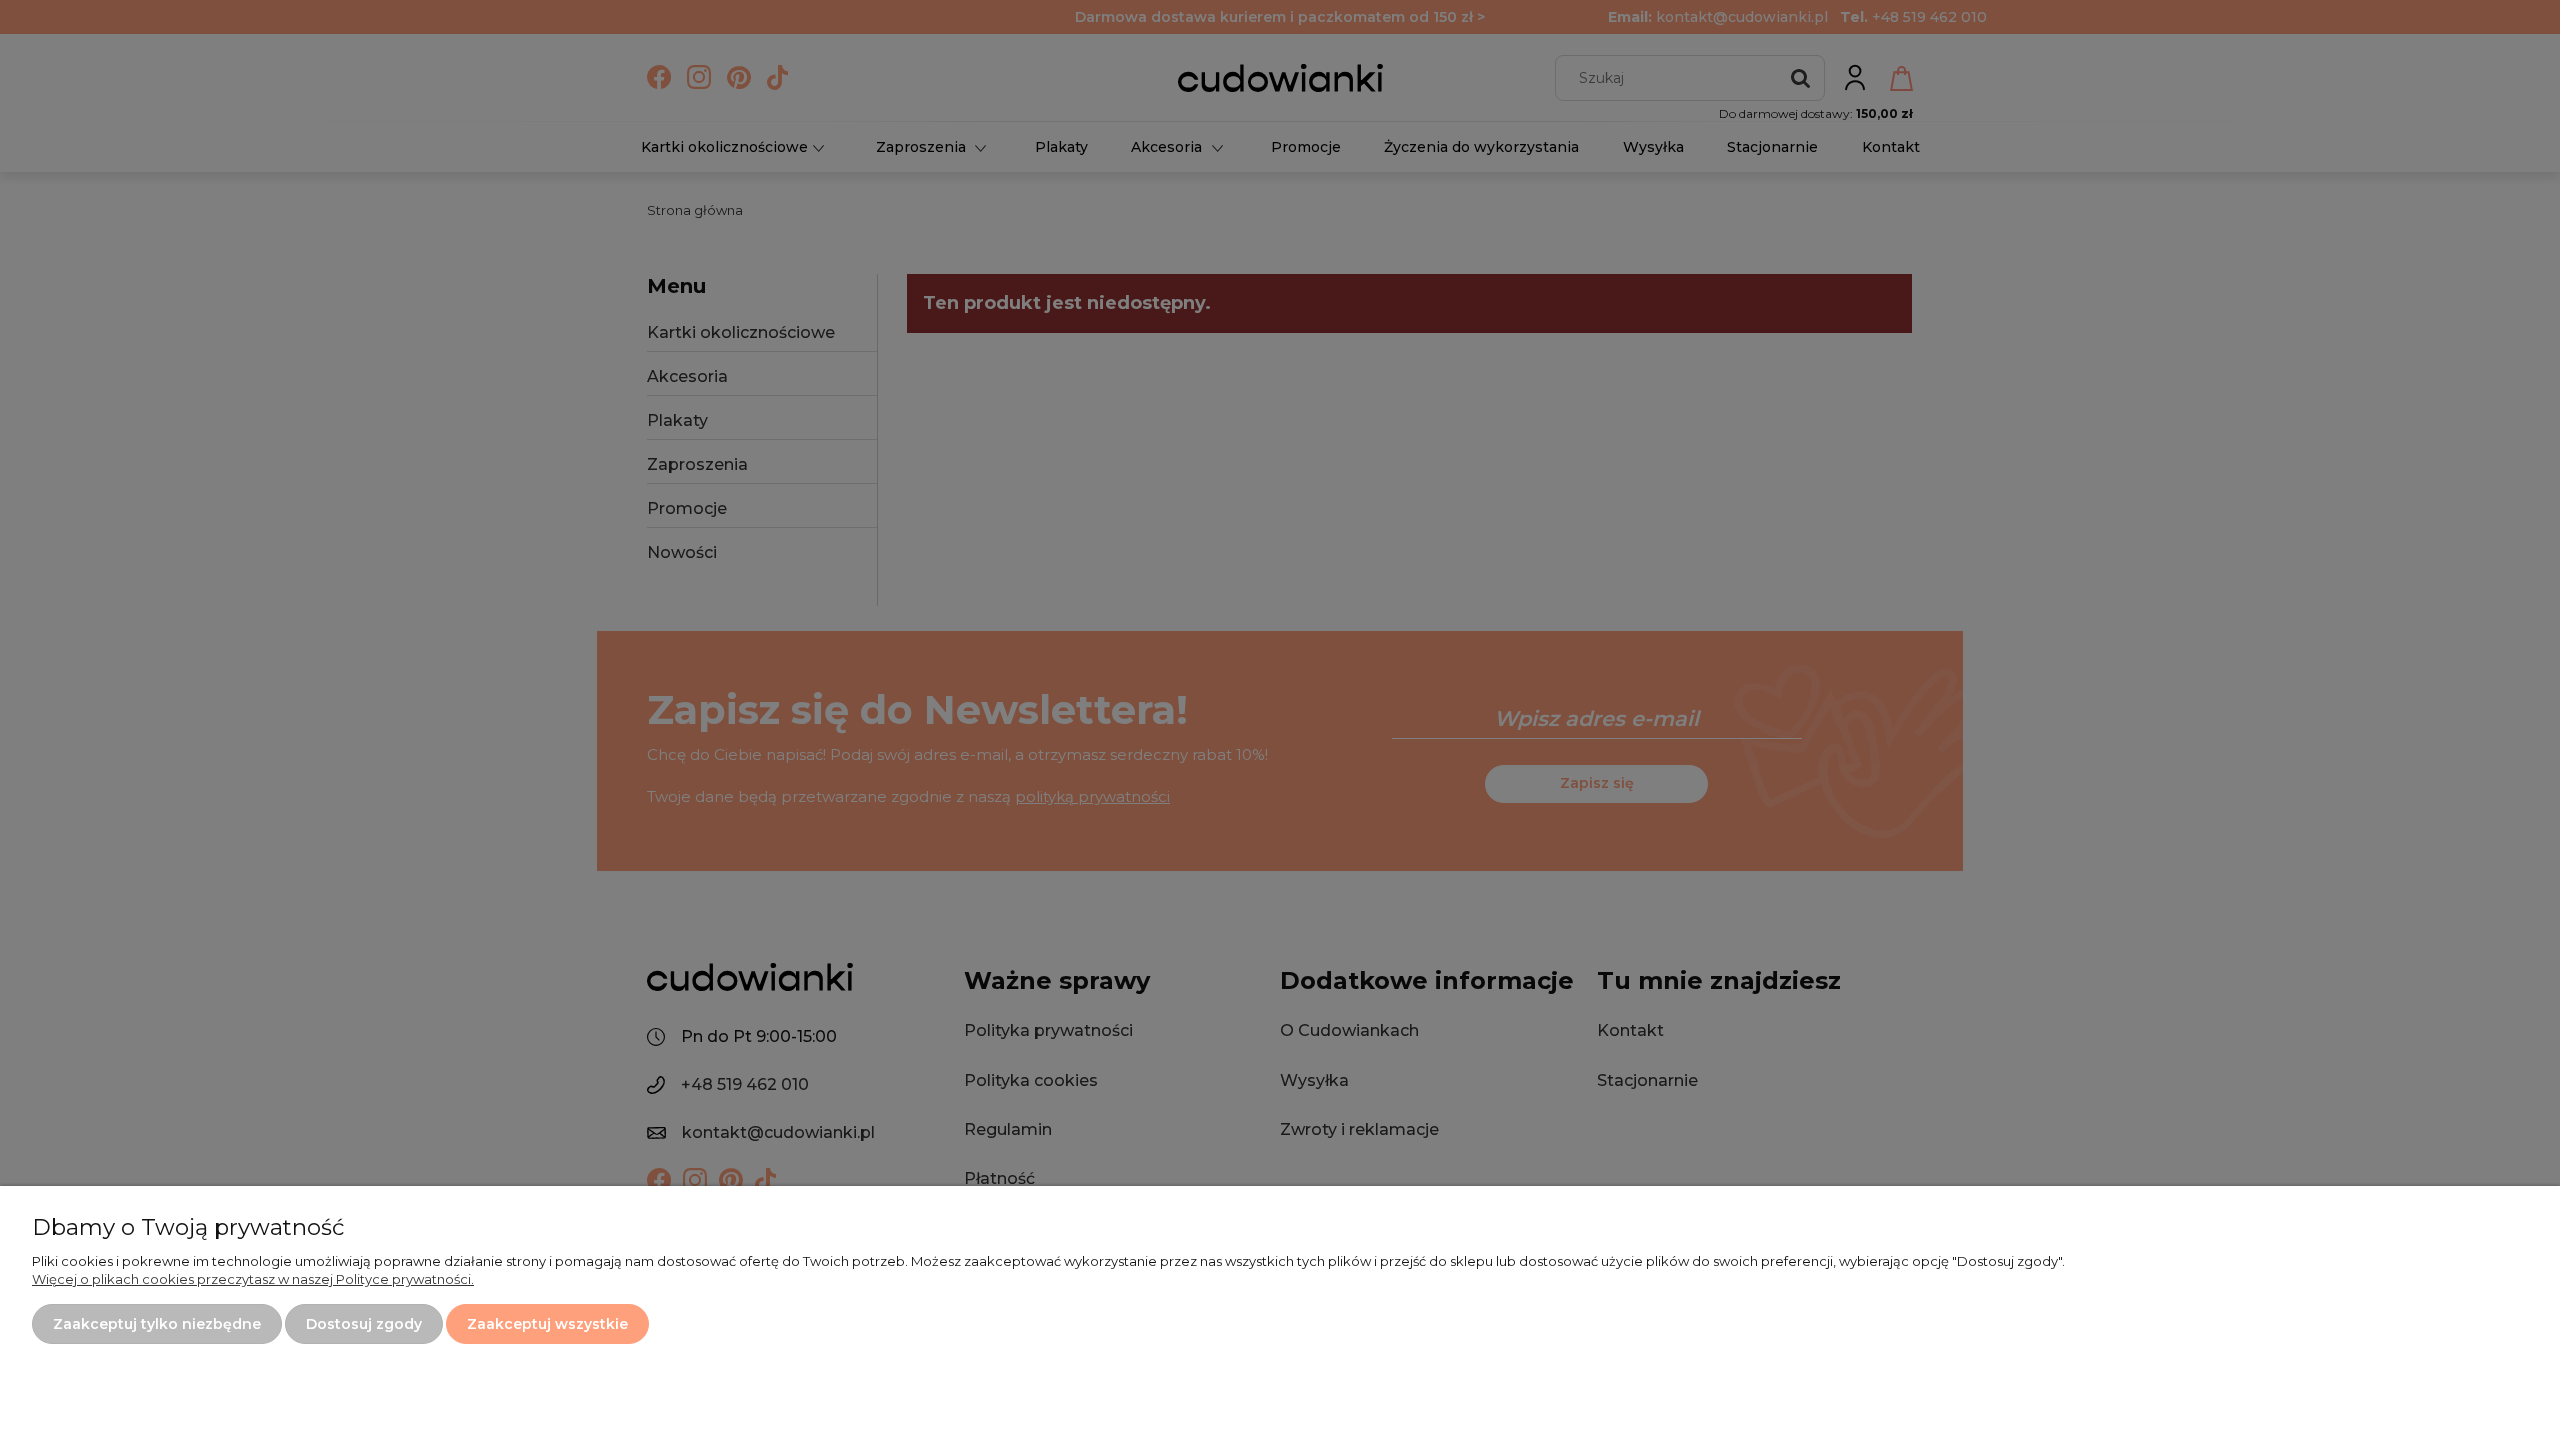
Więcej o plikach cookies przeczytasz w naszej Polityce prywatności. (253, 1279)
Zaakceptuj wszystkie (547, 1324)
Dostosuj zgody (364, 1324)
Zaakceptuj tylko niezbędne (157, 1324)
